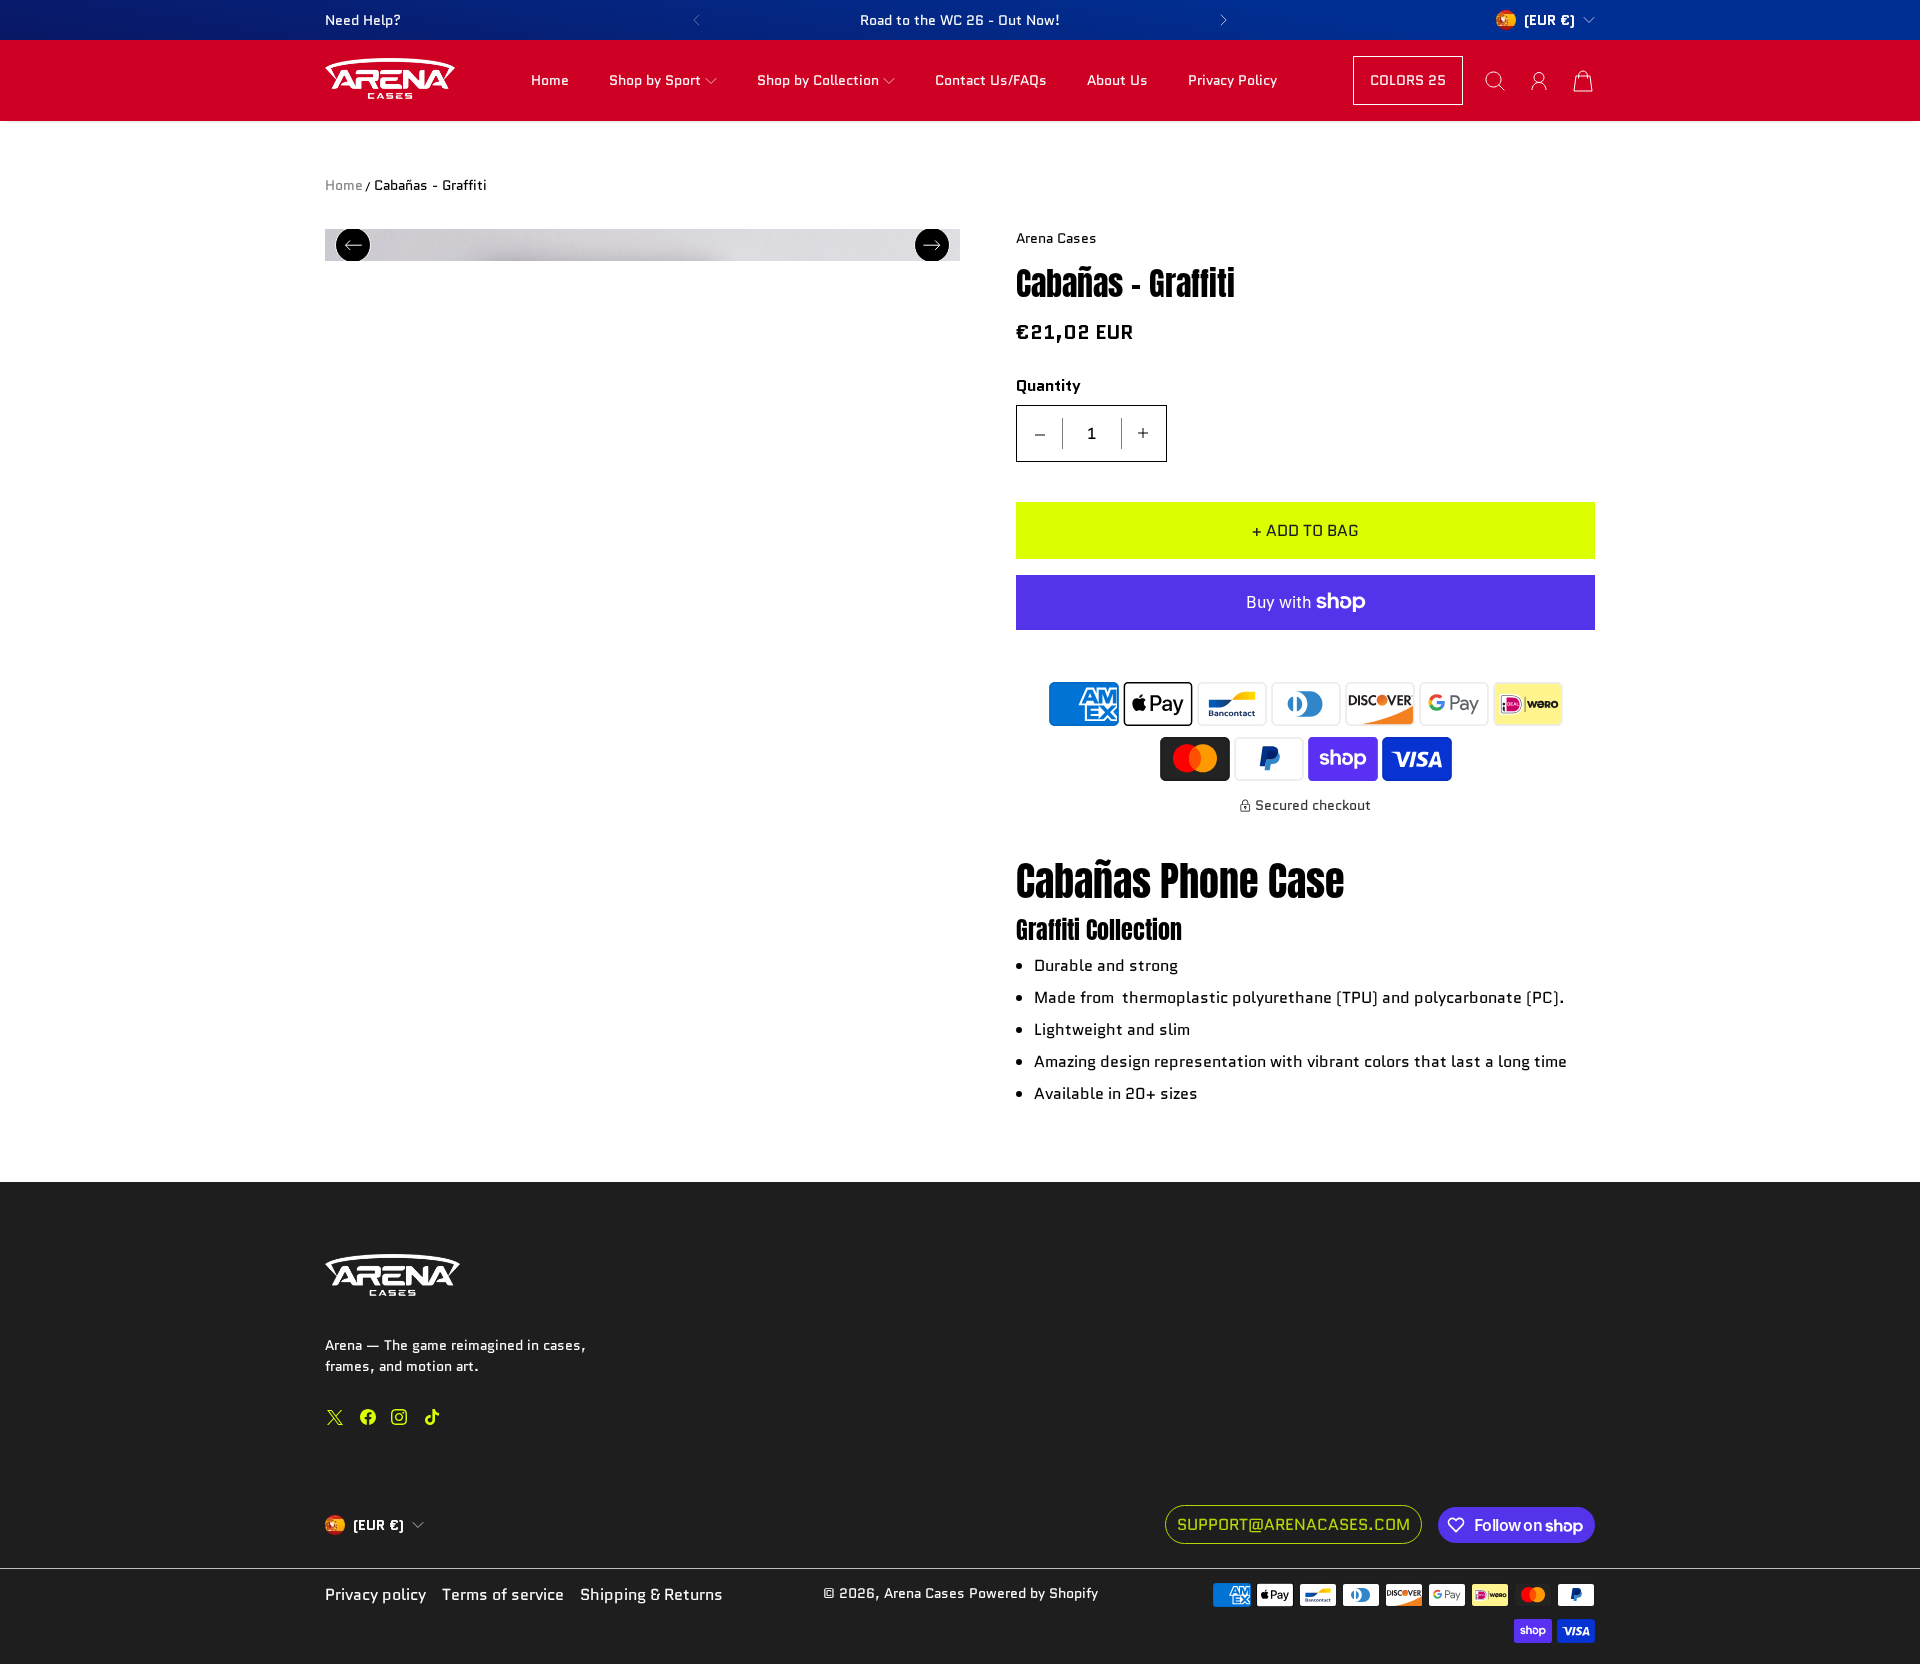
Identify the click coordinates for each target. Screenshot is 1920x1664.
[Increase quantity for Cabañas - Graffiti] (1143, 433)
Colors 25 (1408, 80)
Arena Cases (926, 1593)
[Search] (1495, 81)
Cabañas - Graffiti (430, 185)
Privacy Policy (1232, 80)
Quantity (1048, 386)
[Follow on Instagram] (399, 1417)
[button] (696, 20)
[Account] (1539, 81)
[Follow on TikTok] (432, 1417)
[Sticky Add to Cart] (1833, 1604)
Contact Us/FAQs (991, 80)
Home (550, 80)
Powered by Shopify (1033, 1593)
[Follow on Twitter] (335, 1417)
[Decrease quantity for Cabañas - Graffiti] (1040, 433)
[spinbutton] (1092, 433)
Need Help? (363, 20)
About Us (1117, 80)
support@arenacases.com (1293, 1524)
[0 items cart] (1583, 81)
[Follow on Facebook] (368, 1417)
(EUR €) (378, 1525)
